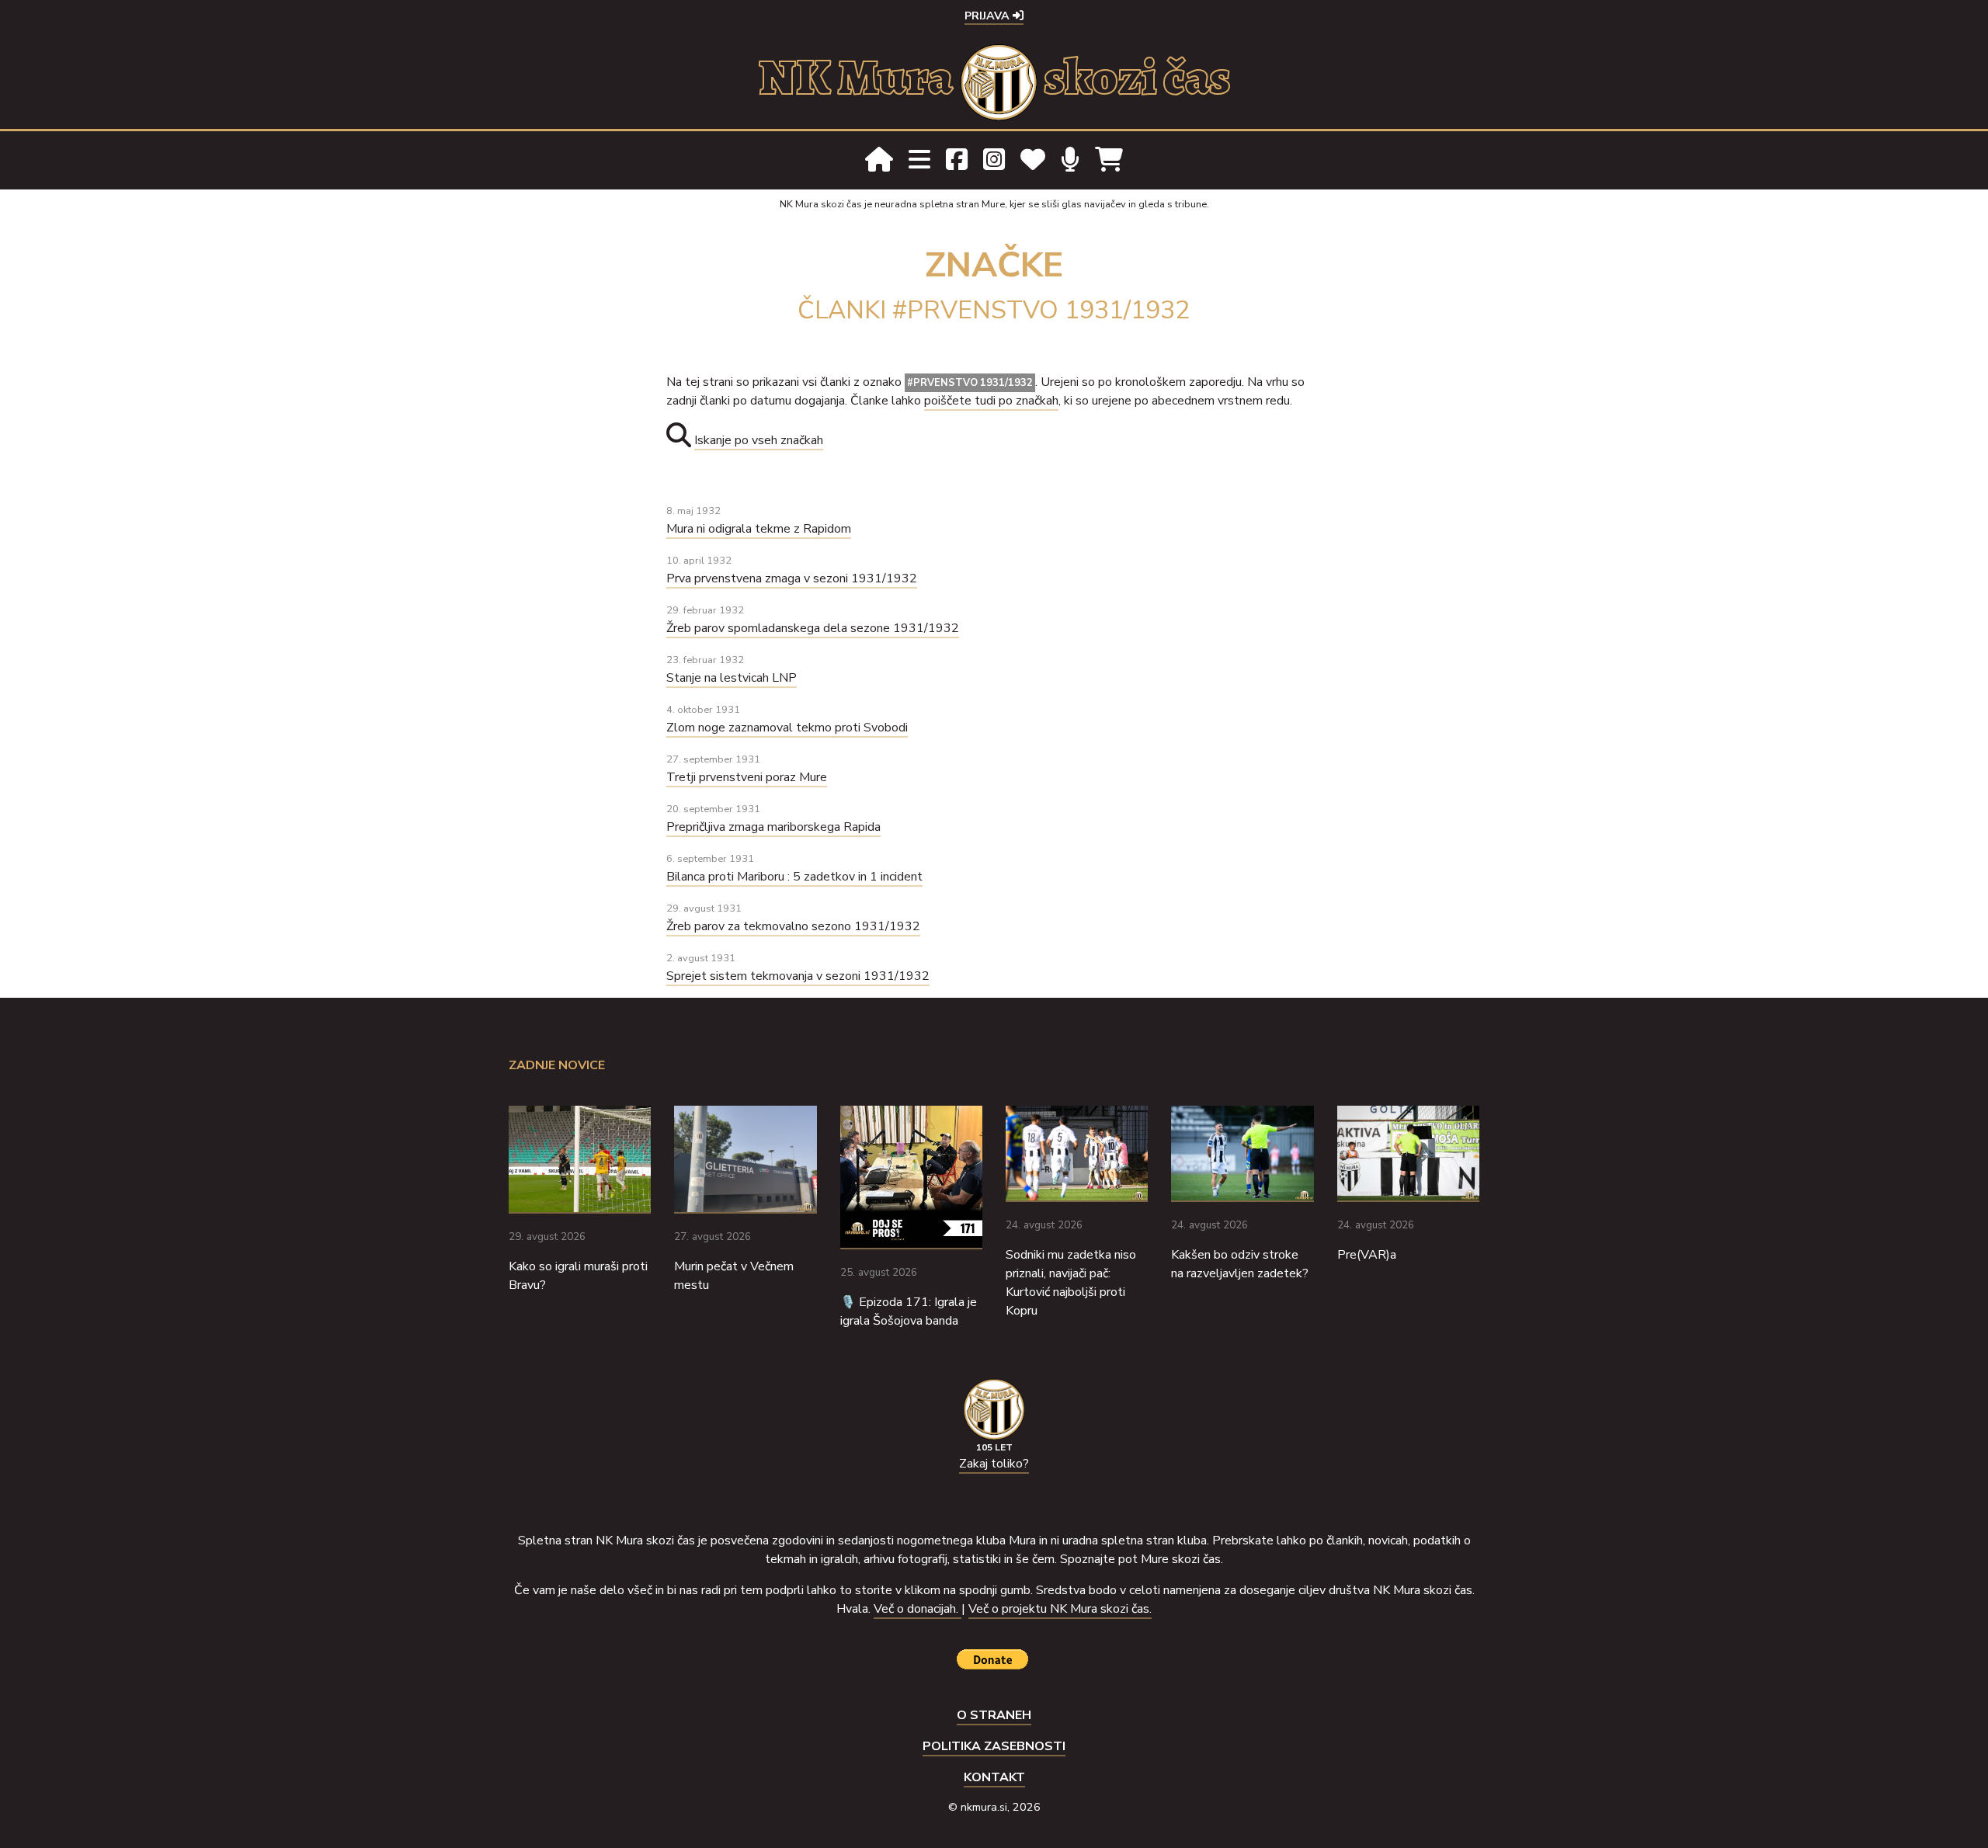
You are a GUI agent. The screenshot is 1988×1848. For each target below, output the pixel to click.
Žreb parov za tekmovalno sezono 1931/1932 (793, 926)
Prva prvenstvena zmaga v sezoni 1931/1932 (792, 578)
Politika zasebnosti (994, 1746)
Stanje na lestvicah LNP (732, 678)
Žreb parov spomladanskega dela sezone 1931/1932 (813, 628)
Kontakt (994, 1777)
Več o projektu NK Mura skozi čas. (1060, 1609)
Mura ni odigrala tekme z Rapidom (759, 529)
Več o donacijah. (918, 1609)
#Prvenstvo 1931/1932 (970, 383)
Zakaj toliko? (994, 1464)
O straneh (994, 1715)
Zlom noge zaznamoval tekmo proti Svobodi (787, 728)
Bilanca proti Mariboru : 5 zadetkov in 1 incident (794, 877)
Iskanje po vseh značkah (759, 440)
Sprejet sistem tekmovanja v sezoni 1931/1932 (798, 976)
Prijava (989, 16)
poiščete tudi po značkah (991, 401)
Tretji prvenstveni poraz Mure (747, 777)
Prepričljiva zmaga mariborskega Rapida (773, 827)
